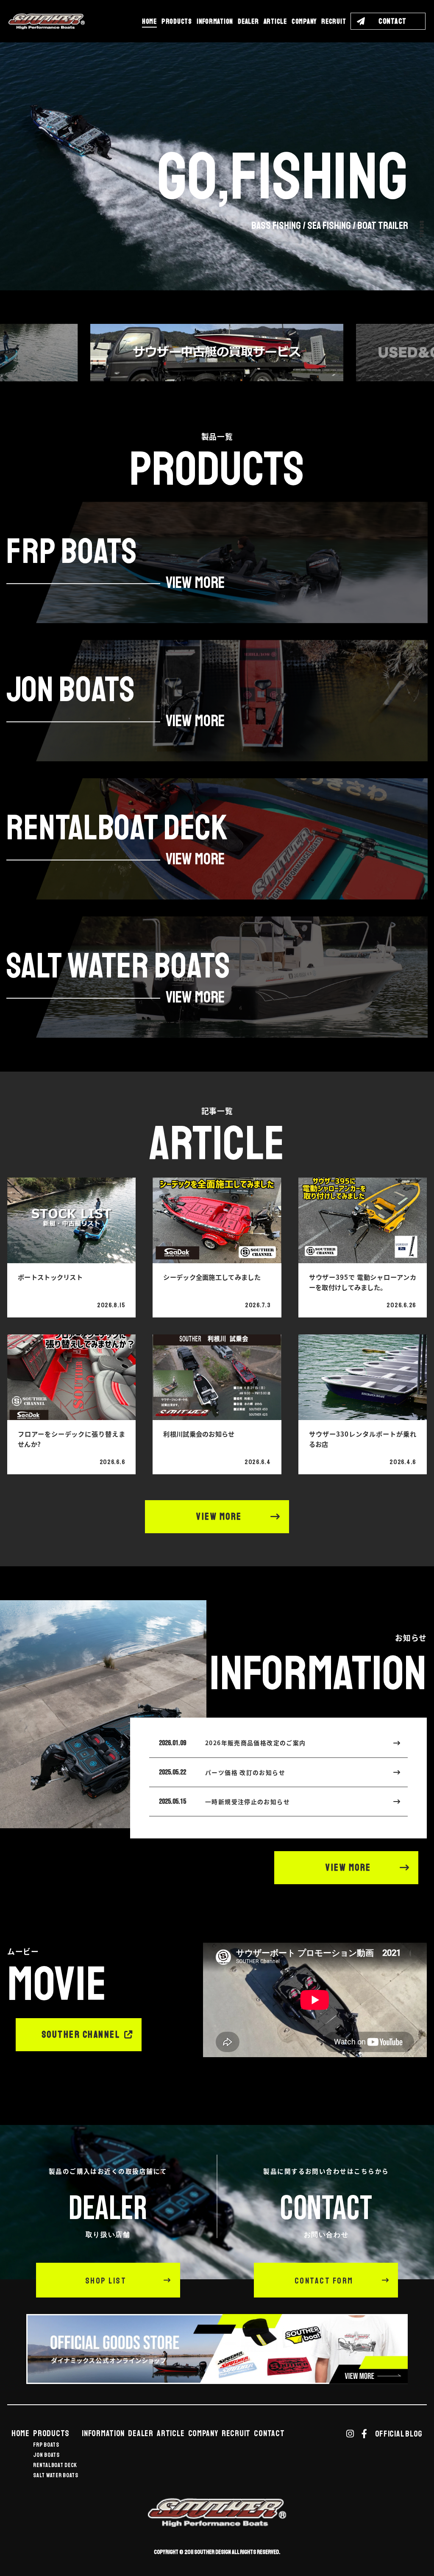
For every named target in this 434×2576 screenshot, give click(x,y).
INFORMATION (215, 21)
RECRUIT (334, 21)
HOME (149, 21)
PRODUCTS (177, 21)
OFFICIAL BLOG (399, 2434)
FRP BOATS (46, 2445)
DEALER (248, 21)
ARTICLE (275, 21)
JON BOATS (46, 2455)
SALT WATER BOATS (56, 2476)
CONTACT (269, 2434)
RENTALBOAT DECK (55, 2465)
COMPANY (304, 21)
